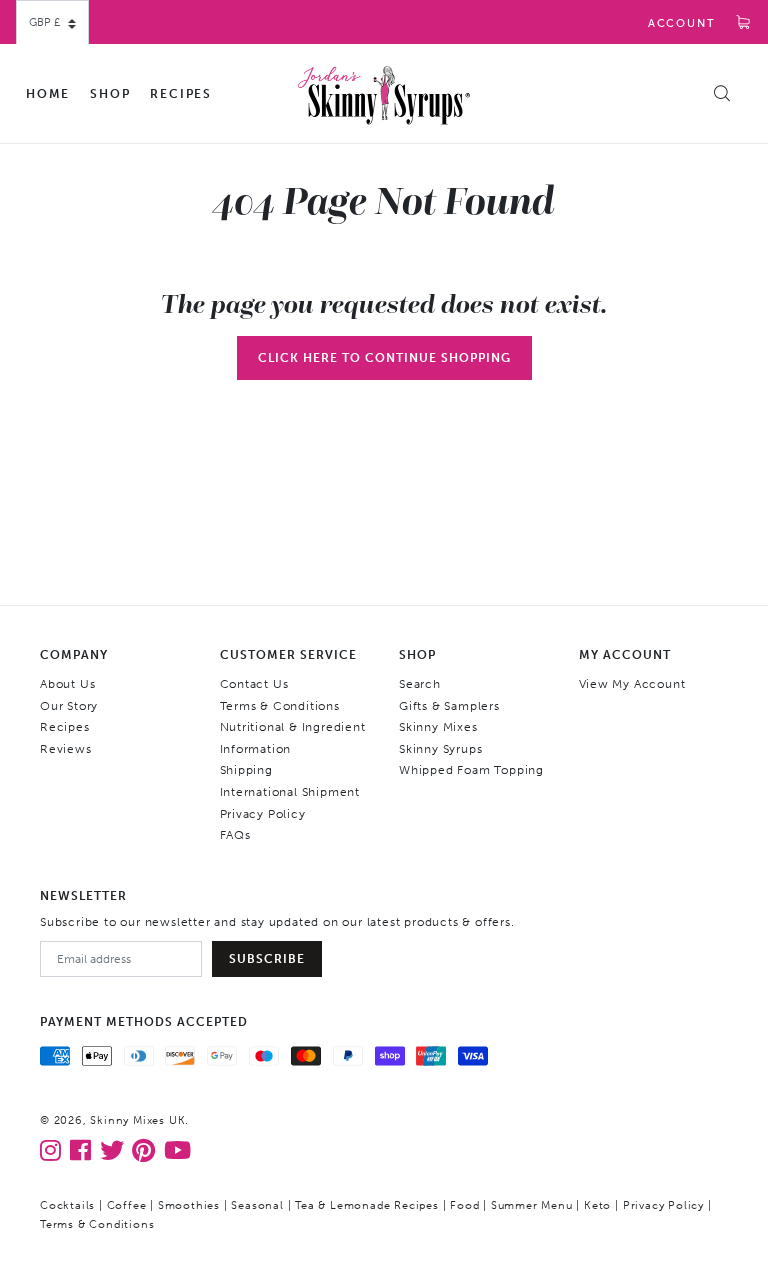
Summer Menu (532, 1205)
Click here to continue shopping (384, 358)
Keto (597, 1205)
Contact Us (254, 684)
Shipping (246, 770)
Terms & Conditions (280, 706)
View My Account (632, 684)
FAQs (235, 835)
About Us (67, 684)
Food (464, 1205)
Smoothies (189, 1205)
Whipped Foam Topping (471, 770)
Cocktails (67, 1205)
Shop (110, 94)
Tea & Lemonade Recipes (367, 1205)
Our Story (69, 706)
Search (420, 684)
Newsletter (83, 896)
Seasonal (257, 1205)
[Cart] (744, 23)
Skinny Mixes (438, 727)
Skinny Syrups (440, 749)
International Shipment (290, 792)
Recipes (181, 94)
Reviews (66, 749)
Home (48, 94)
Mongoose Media (313, 1224)
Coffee (127, 1205)
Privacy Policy (263, 814)
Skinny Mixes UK (137, 1120)
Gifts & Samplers (449, 706)
